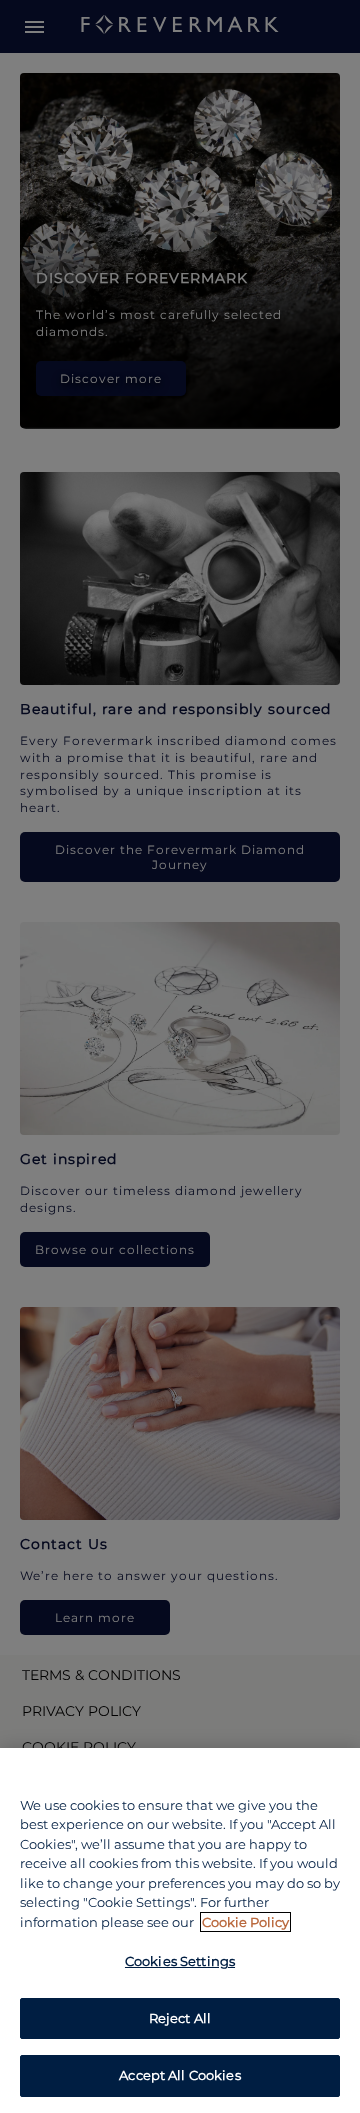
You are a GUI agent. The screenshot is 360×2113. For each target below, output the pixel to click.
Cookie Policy (245, 1922)
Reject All (180, 2018)
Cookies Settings (180, 1961)
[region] (180, 1930)
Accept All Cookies (179, 2075)
